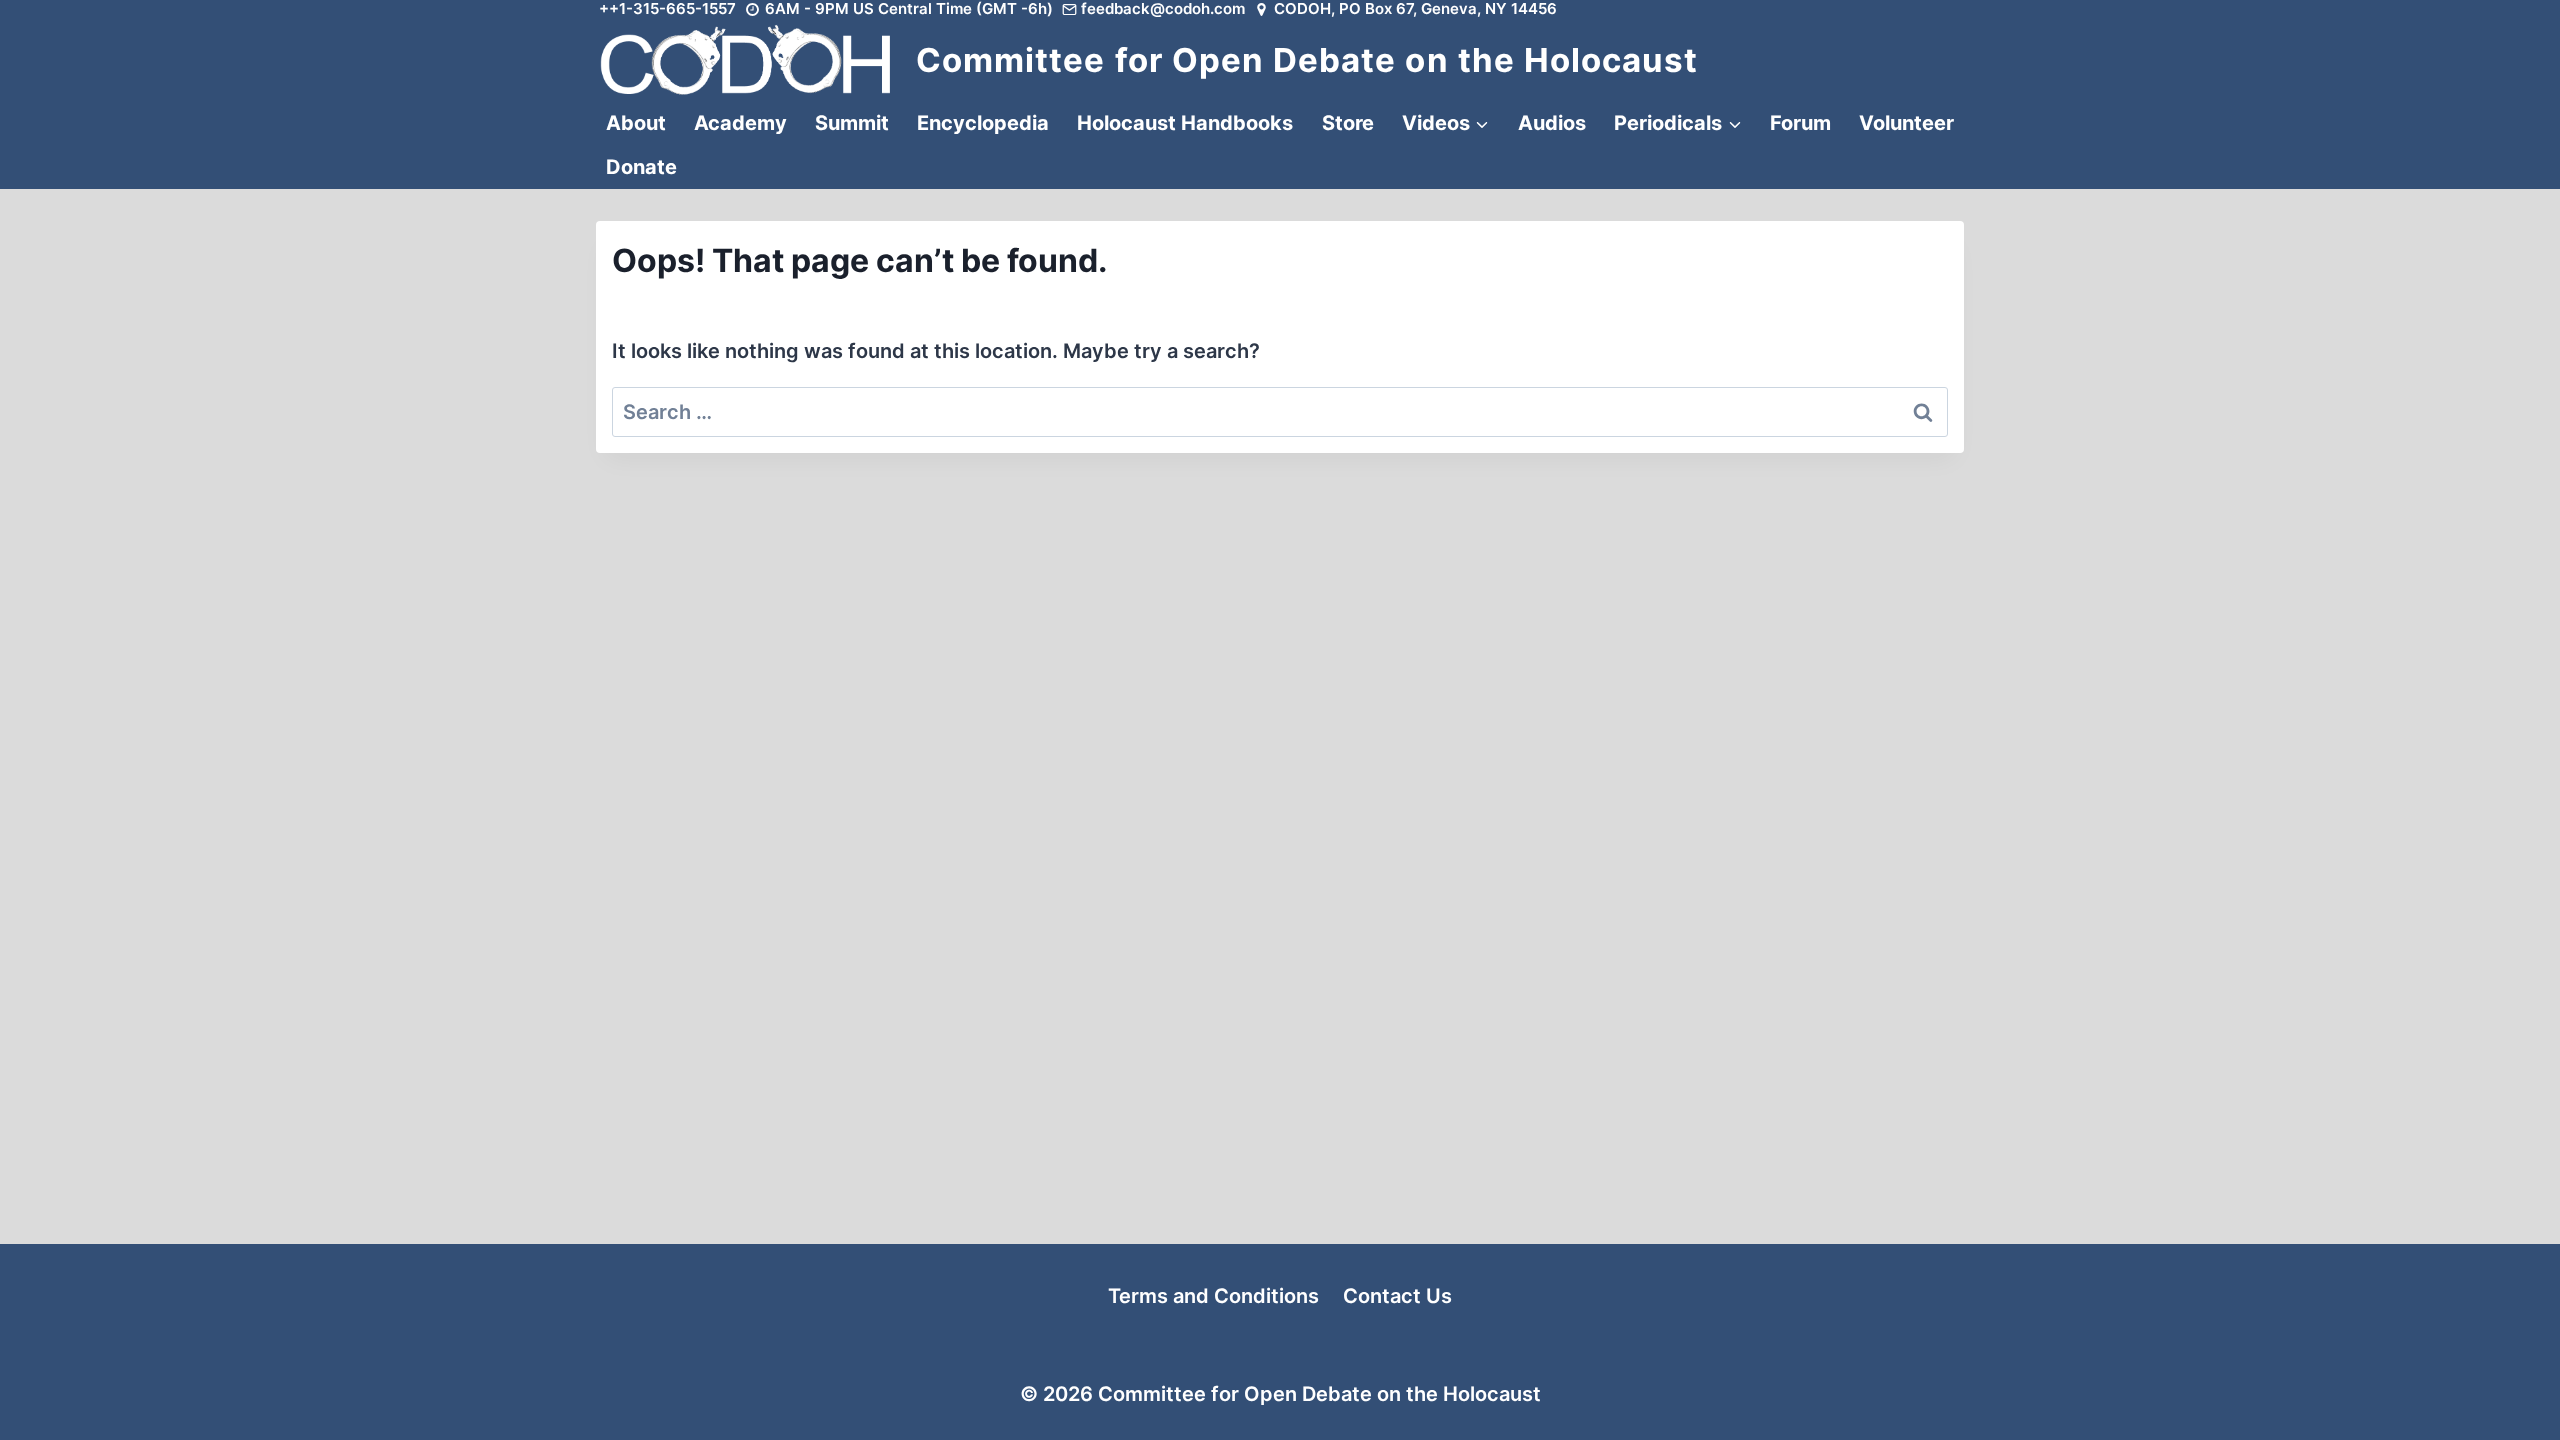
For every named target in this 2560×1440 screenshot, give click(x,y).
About (636, 123)
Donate (641, 167)
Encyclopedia (983, 123)
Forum (1800, 123)
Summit (852, 123)
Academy (740, 123)
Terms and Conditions (1213, 1296)
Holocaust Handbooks (1185, 123)
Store (1348, 123)
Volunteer (1906, 123)
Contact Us (1397, 1296)
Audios (1552, 123)
